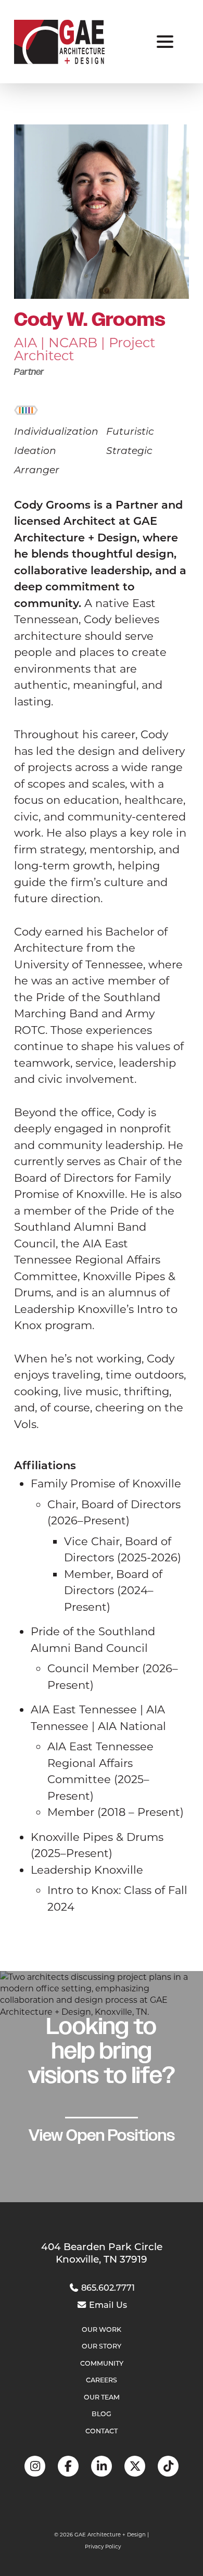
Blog (102, 2414)
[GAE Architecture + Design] (59, 42)
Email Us (107, 2304)
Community (102, 2363)
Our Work (102, 2329)
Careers (102, 2380)
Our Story (102, 2346)
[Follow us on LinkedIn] (102, 2466)
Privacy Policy (103, 2547)
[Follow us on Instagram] (35, 2466)
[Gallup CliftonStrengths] (26, 409)
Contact (102, 2431)
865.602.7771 (107, 2287)
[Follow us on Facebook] (68, 2466)
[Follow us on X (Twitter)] (135, 2466)
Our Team (102, 2397)
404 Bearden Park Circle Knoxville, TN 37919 (102, 2253)
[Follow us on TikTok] (168, 2466)
